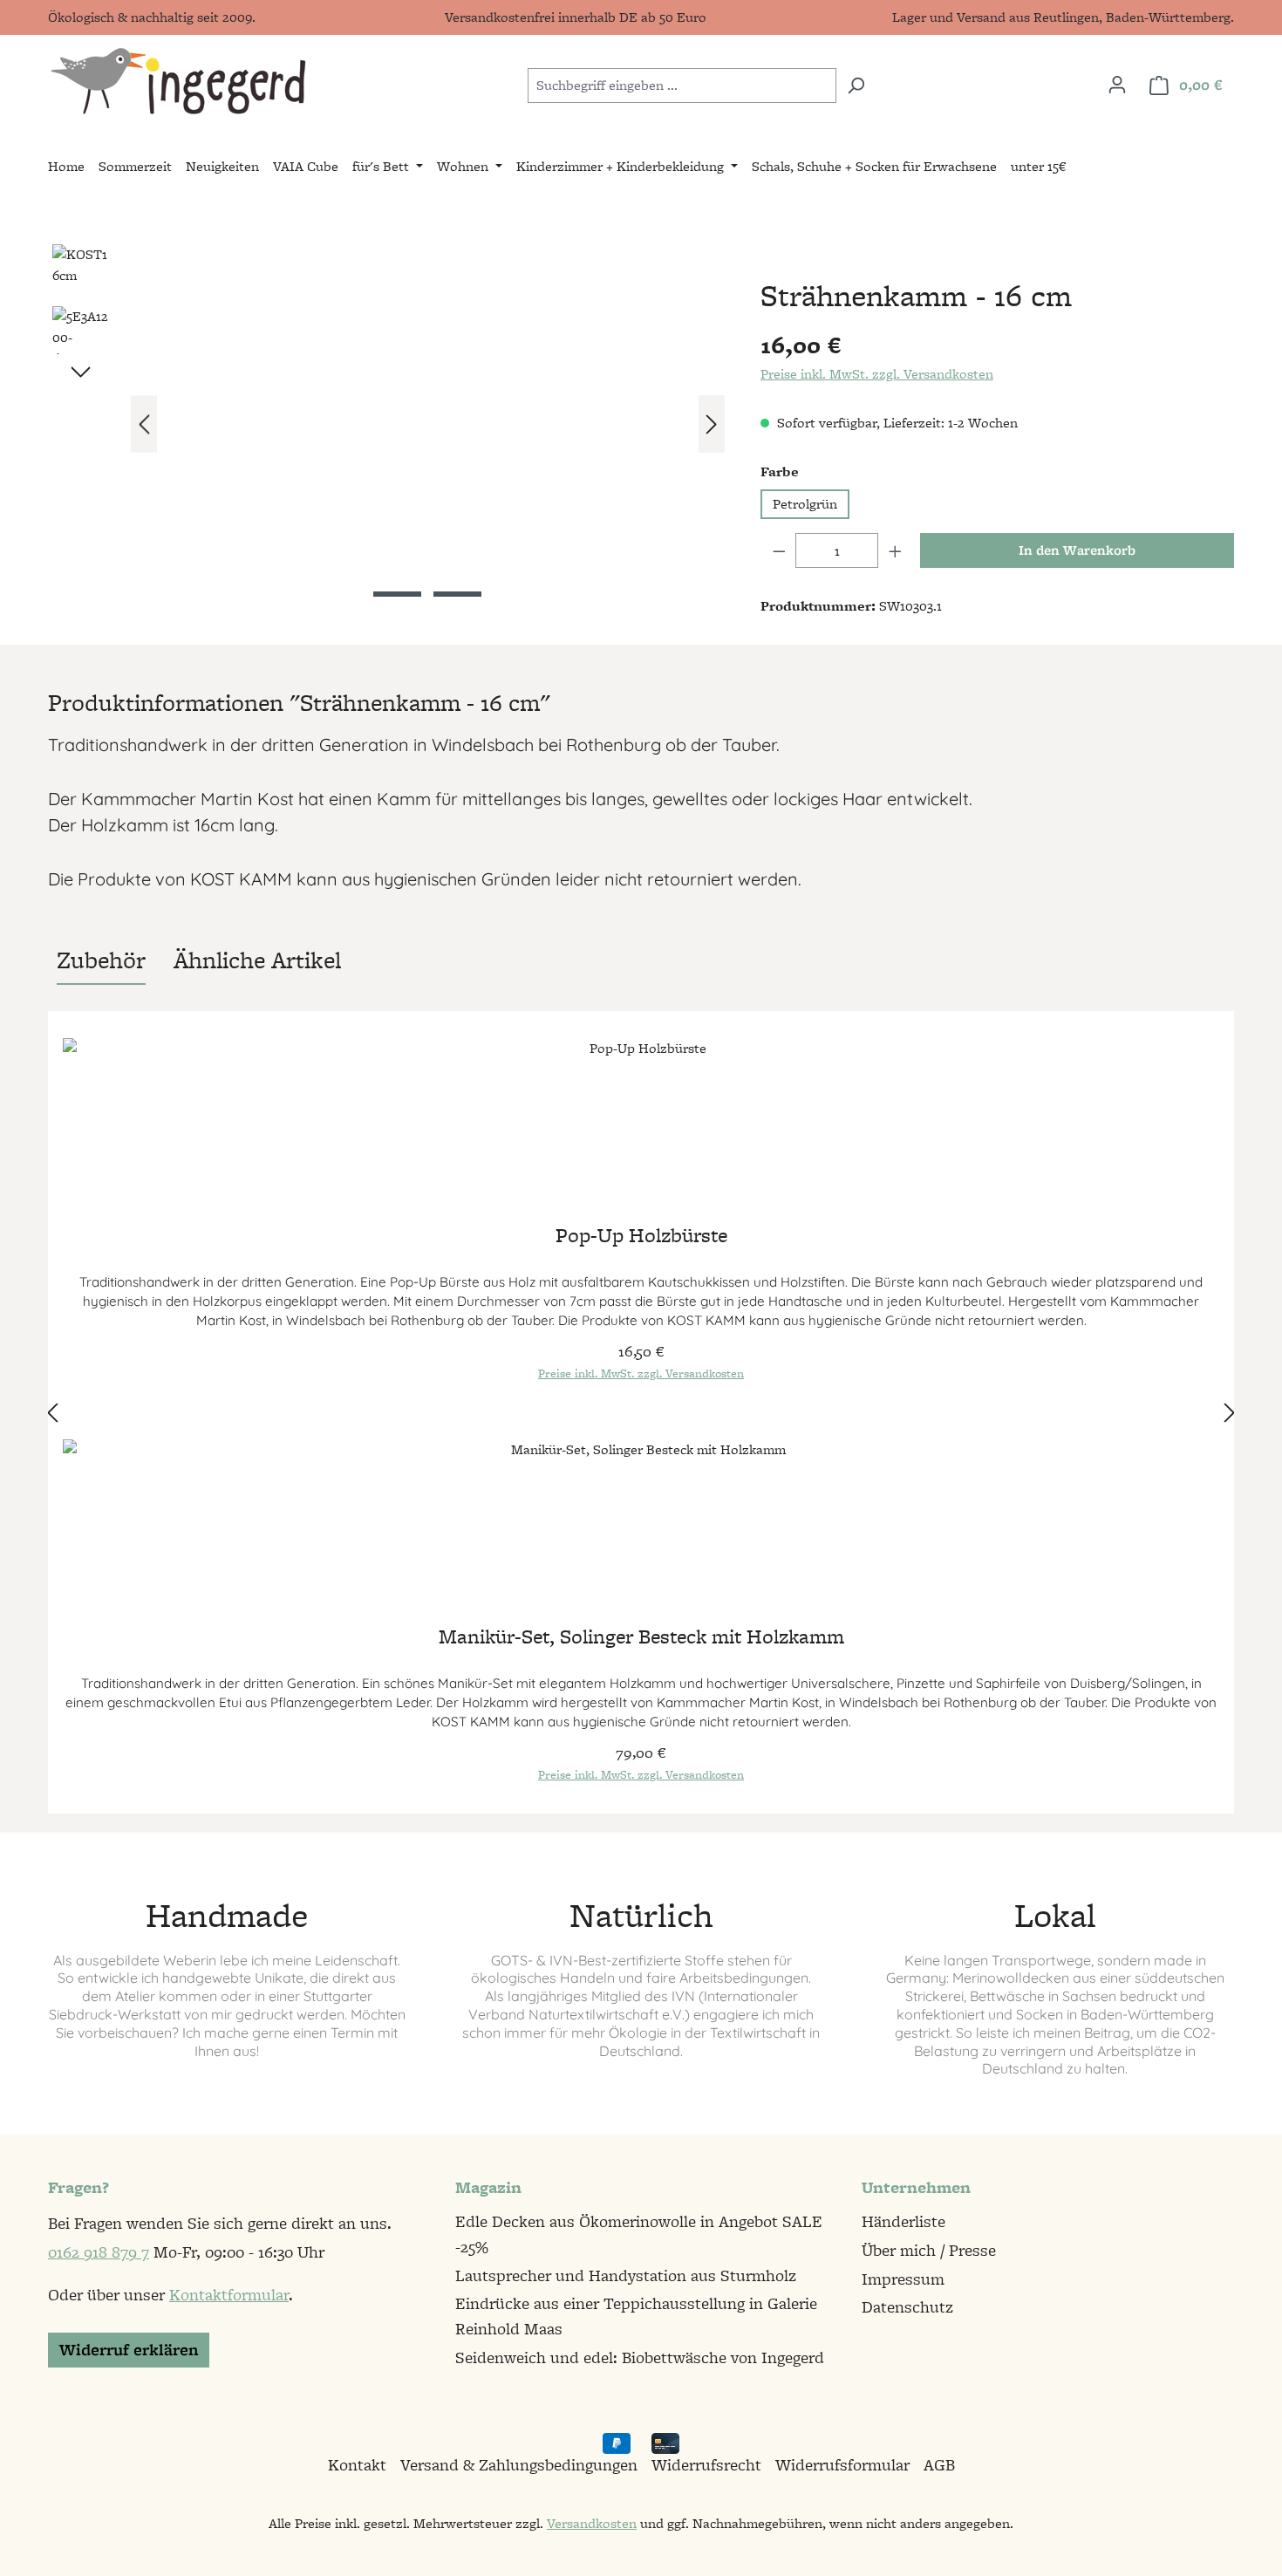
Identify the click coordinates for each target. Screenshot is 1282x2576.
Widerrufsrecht (706, 2465)
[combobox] (682, 85)
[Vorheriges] (144, 424)
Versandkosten (592, 2523)
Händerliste (904, 2221)
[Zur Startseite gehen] (177, 82)
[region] (387, 424)
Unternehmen (916, 2187)
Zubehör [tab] (101, 960)
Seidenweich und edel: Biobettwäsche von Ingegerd (640, 2357)
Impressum (903, 2279)
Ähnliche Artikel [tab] (257, 960)
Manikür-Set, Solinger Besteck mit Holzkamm (641, 1639)
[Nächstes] (712, 424)
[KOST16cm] (428, 424)
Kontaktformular (229, 2295)
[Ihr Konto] (1117, 85)
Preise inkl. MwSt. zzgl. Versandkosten (877, 374)
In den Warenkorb (1077, 550)
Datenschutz (907, 2307)
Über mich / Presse (929, 2250)
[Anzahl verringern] (779, 550)
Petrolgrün (805, 504)
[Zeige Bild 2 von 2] (457, 594)
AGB (939, 2465)
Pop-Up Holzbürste (641, 1237)
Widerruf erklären (129, 2350)
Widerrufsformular (842, 2465)
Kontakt (357, 2465)
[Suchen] (856, 85)
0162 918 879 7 (99, 2252)
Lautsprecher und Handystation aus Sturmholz (626, 2275)
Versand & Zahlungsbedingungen (519, 2465)
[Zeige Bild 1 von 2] (397, 594)
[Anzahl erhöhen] (896, 550)
